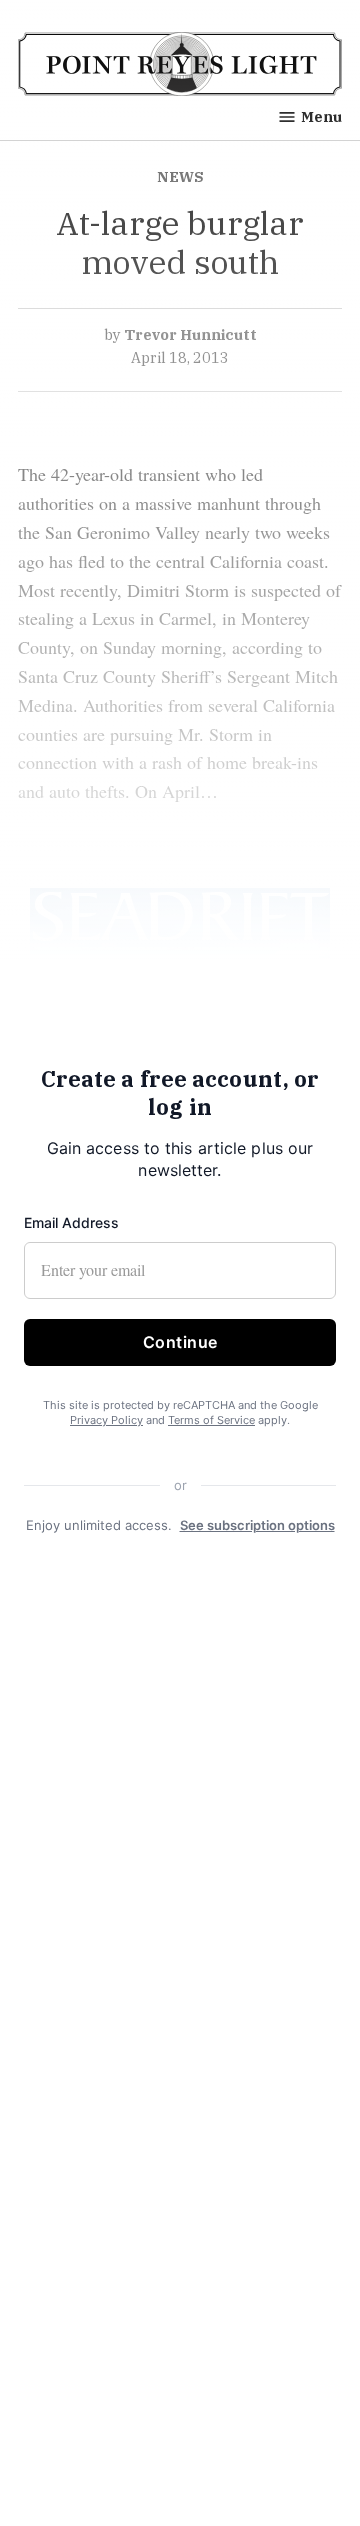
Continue (180, 1342)
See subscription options (257, 1524)
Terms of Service (211, 1420)
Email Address (71, 1222)
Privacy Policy (106, 1420)
